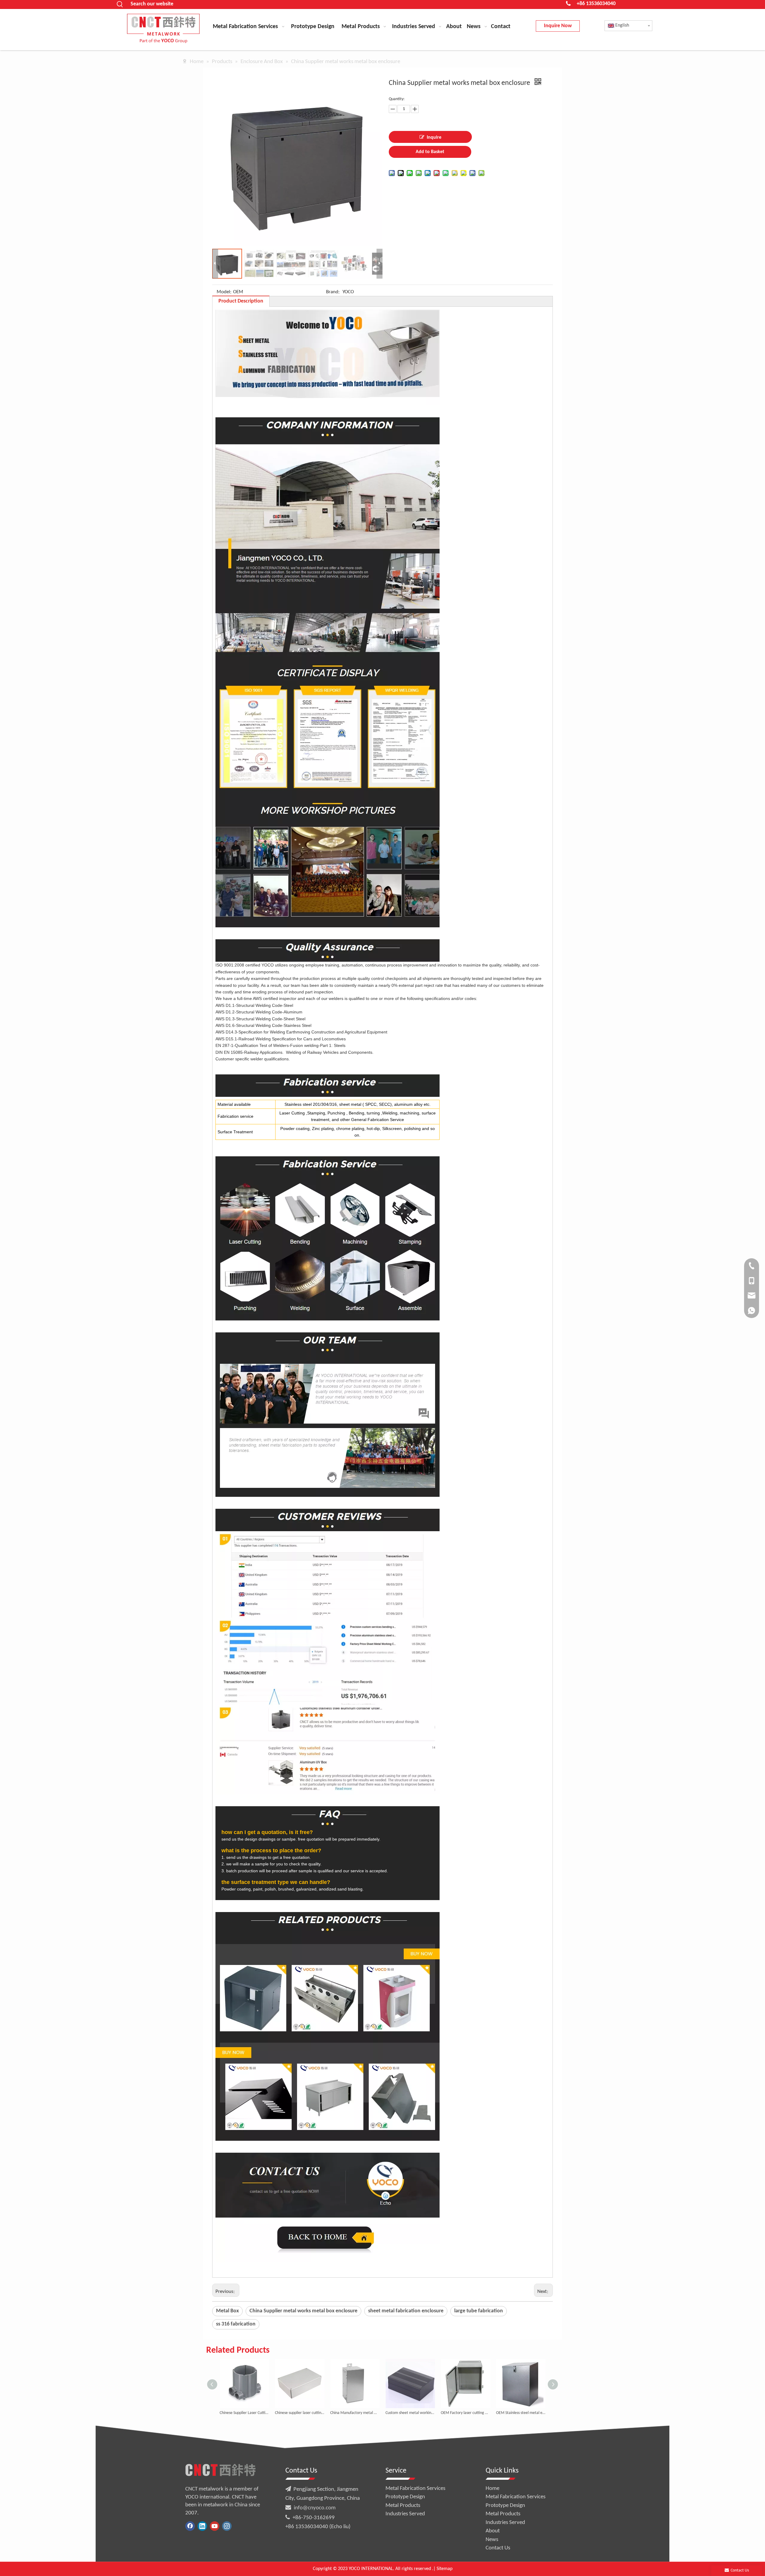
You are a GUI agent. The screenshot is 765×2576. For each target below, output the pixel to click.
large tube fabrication (479, 2311)
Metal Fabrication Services (415, 2489)
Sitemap (445, 2569)
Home (492, 2489)
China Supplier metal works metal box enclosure (303, 2311)
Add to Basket (430, 152)
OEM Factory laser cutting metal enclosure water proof (410, 2413)
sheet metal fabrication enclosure (406, 2311)
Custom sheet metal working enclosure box (355, 2413)
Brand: (333, 292)
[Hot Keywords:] (120, 4)
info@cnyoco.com (315, 2508)
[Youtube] (215, 2526)
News (492, 2540)
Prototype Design (405, 2497)
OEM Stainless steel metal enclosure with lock (465, 2413)
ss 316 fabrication (236, 2324)
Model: (224, 292)
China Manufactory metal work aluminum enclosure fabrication (300, 2413)
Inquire (434, 138)
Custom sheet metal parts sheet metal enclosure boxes (521, 2413)
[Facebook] (190, 2526)
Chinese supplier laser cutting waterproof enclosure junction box (244, 2413)
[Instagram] (227, 2526)
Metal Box (227, 2311)
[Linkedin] (202, 2526)
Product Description (241, 301)
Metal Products (403, 2506)
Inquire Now (558, 26)
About (493, 2531)
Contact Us (498, 2548)
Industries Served (405, 2514)
